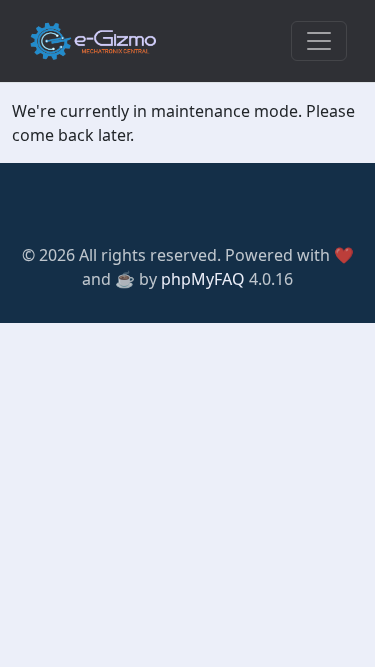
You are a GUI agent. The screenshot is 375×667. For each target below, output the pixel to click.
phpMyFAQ (203, 279)
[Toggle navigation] (319, 41)
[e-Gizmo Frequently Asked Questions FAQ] (93, 41)
